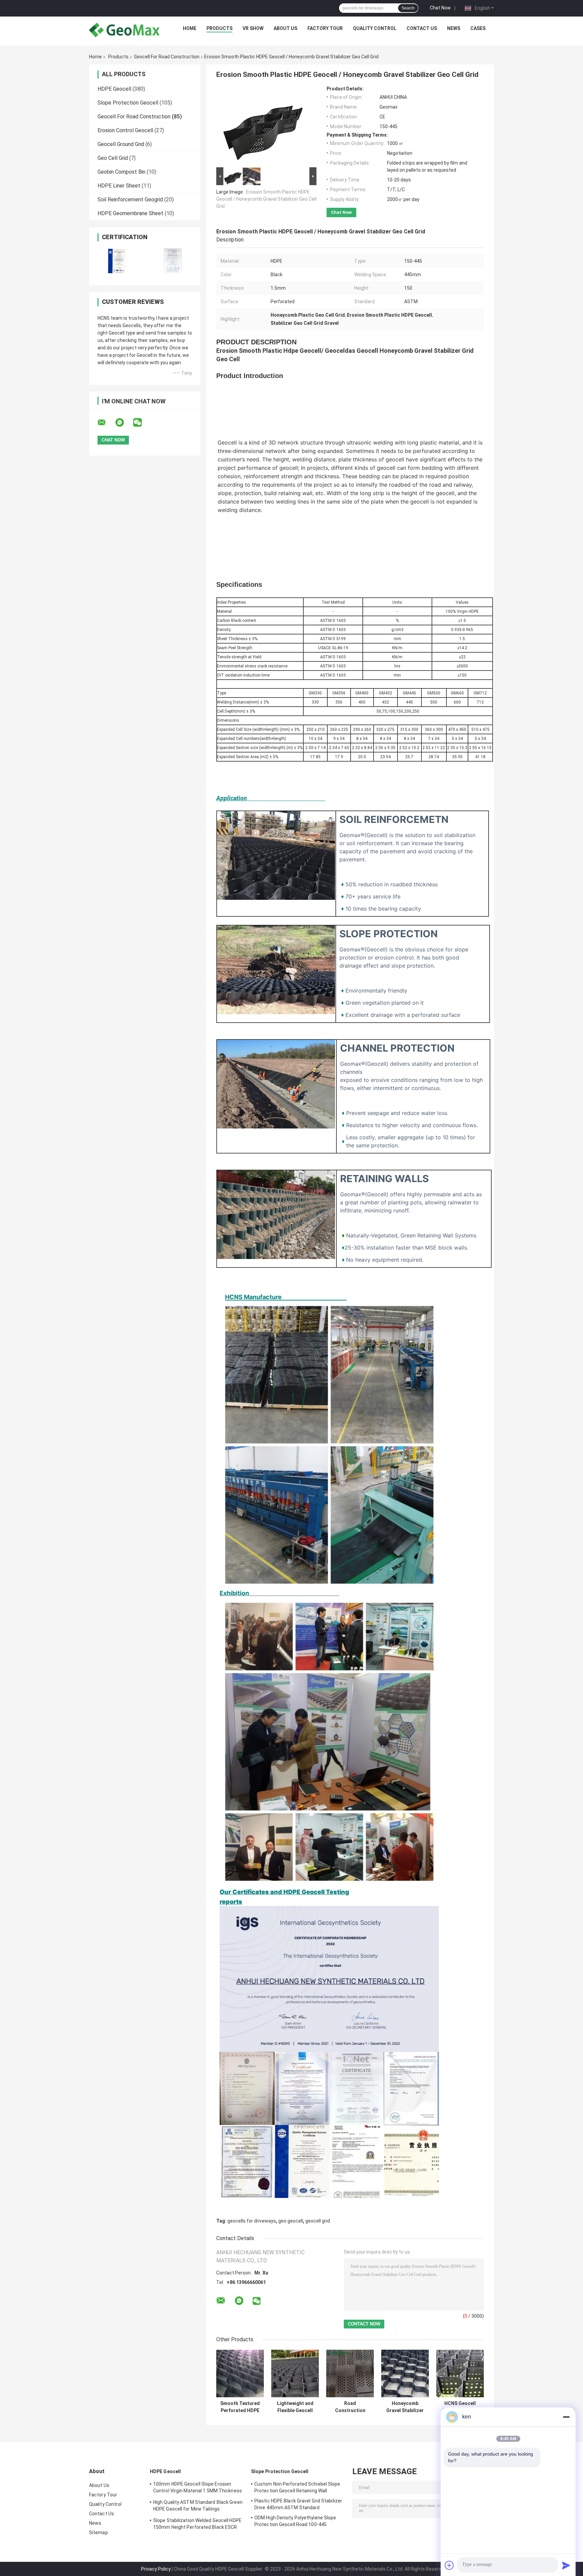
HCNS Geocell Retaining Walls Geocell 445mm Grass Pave (460, 2407)
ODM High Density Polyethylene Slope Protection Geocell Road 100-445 (295, 2521)
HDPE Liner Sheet (119, 186)
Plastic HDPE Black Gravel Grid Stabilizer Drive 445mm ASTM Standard (298, 2504)
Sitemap (99, 2532)
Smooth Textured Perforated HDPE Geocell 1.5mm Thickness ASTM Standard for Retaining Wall (240, 2407)
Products (219, 28)
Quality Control (375, 28)
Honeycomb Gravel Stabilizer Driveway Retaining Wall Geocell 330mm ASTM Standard (405, 2407)
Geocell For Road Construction (167, 57)
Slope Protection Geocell (128, 103)
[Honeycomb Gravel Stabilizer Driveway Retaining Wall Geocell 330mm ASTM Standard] (405, 2373)
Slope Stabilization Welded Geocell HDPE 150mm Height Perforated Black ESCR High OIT (197, 2525)
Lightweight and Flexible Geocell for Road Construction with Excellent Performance (295, 2407)
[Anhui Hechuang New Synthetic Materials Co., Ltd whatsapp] (124, 423)
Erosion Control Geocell (125, 130)
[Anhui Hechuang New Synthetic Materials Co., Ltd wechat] (142, 423)
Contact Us (422, 28)
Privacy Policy (156, 2569)
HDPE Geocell (114, 89)
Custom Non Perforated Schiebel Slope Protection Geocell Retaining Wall (297, 2487)
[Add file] (449, 2565)
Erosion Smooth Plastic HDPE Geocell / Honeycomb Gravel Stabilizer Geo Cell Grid (266, 199)
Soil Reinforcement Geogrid (130, 199)
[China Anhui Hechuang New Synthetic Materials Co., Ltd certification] (117, 261)
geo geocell (291, 2221)
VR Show (253, 28)
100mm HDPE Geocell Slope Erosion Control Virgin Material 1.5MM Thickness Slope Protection (198, 2488)
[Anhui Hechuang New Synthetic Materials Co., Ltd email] (106, 423)
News (454, 28)
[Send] (566, 2565)
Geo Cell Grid (113, 158)
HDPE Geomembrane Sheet (130, 213)
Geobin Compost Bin (121, 172)
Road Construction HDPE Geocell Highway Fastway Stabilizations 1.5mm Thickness (350, 2407)
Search (408, 8)
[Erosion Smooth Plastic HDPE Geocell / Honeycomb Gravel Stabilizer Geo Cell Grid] (263, 126)
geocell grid (318, 2221)
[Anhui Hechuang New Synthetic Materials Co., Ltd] (124, 30)
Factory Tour (325, 28)
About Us (285, 28)
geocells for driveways (252, 2221)
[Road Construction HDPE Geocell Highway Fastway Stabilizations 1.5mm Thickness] (350, 2373)
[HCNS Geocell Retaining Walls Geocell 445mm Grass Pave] (460, 2373)
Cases (478, 28)
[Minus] (566, 2417)
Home (190, 28)
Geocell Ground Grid (121, 144)
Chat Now (440, 8)
